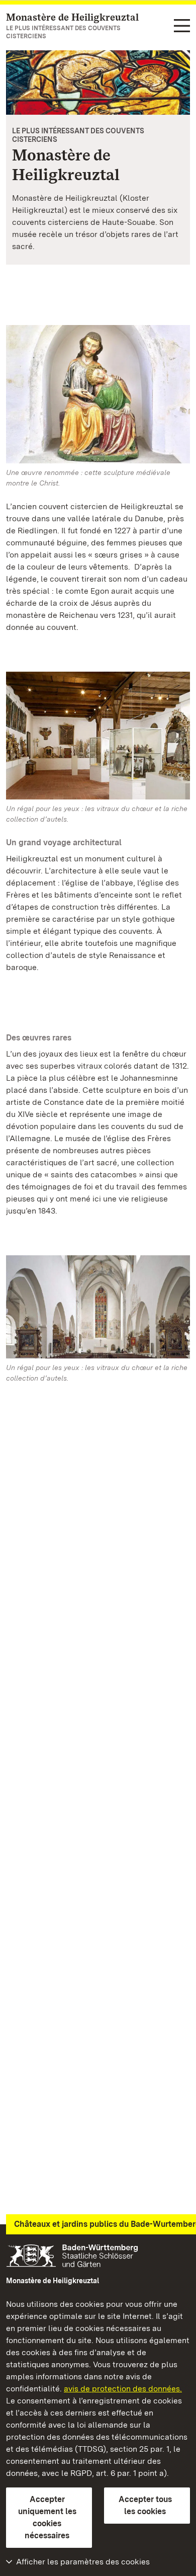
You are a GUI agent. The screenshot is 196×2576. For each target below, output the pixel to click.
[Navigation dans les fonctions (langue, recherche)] (182, 26)
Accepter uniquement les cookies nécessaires (47, 2517)
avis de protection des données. (123, 2389)
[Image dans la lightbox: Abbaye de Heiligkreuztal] (98, 394)
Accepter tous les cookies (145, 2505)
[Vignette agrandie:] (98, 1309)
